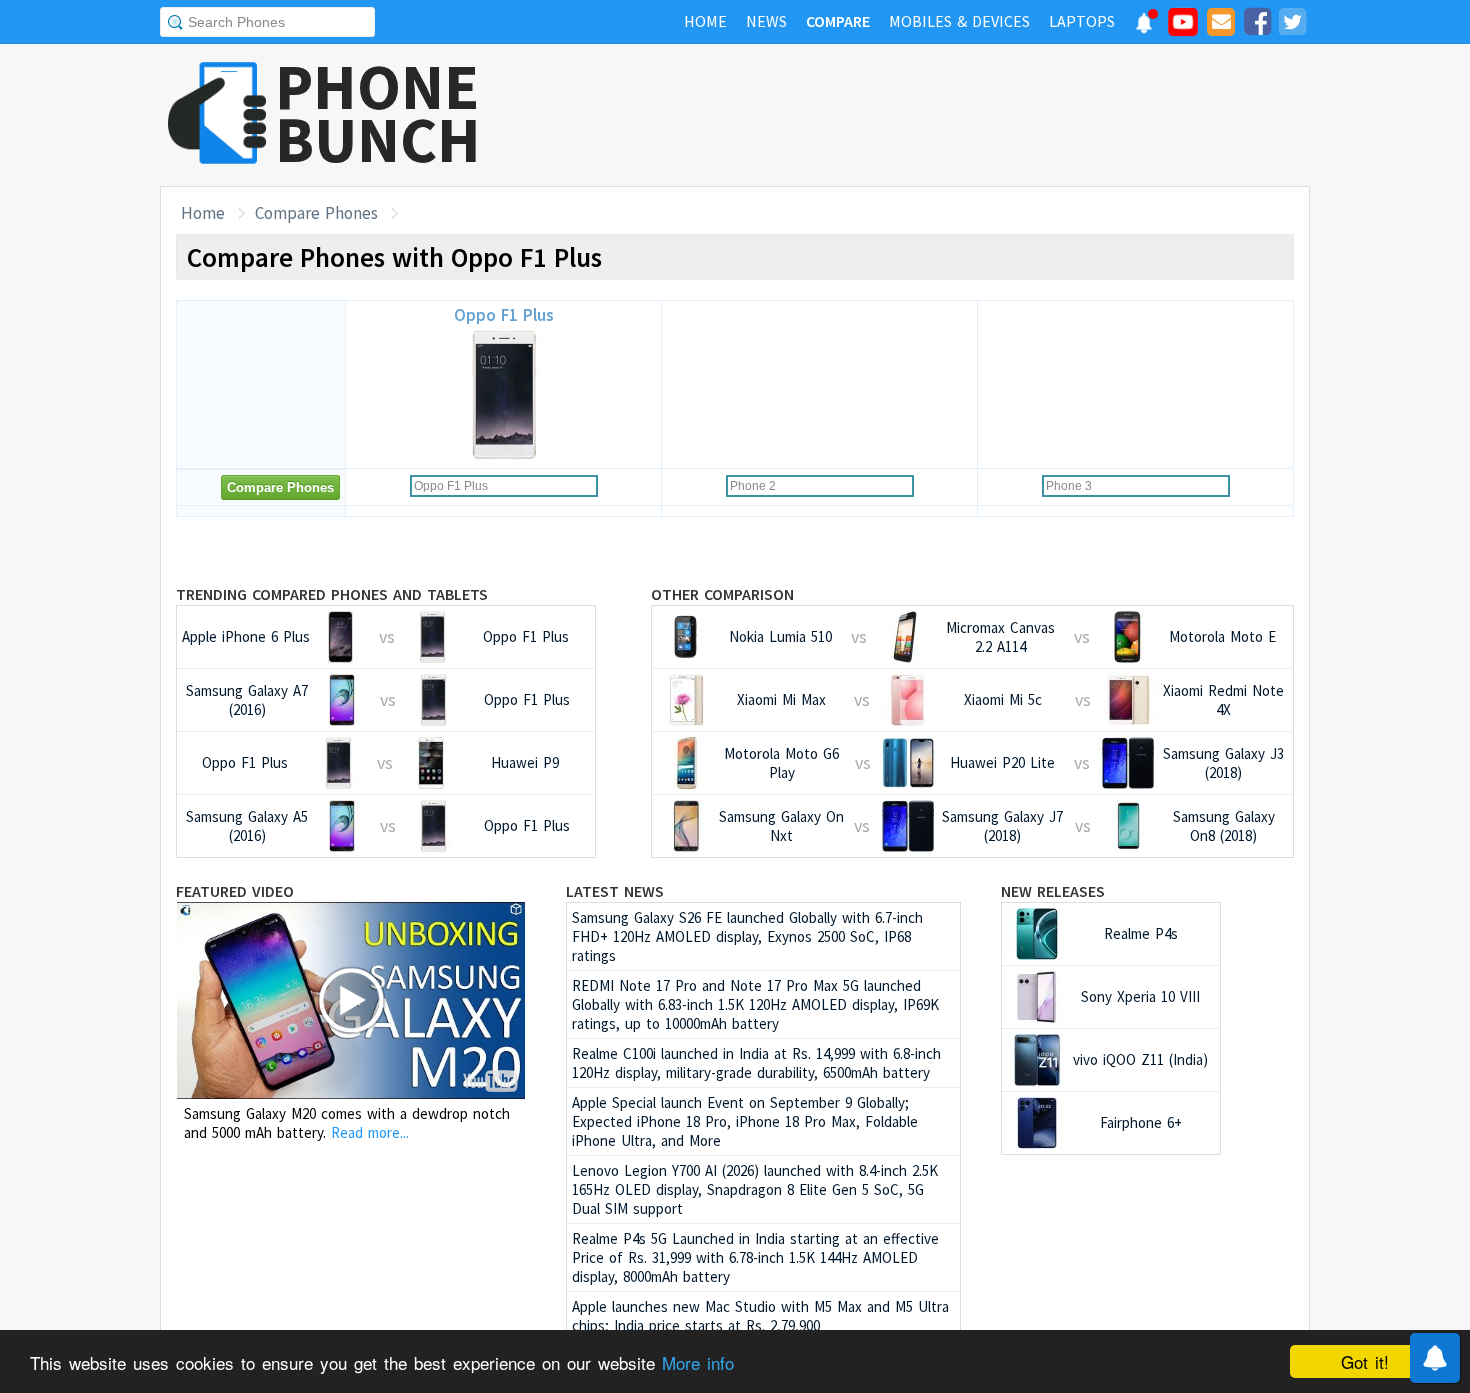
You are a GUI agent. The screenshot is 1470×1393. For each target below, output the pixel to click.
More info (698, 1362)
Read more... (370, 1132)
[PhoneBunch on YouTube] (1183, 28)
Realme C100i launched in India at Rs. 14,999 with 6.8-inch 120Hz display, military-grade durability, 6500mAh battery (756, 1063)
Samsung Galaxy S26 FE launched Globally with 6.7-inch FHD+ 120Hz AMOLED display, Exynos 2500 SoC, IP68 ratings (747, 936)
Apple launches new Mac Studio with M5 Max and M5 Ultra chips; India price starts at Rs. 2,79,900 (760, 1316)
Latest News (615, 891)
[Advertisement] (946, 115)
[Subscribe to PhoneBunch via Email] (1221, 25)
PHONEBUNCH (378, 113)
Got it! (1365, 1361)
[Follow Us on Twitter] (1292, 25)
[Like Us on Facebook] (1257, 25)
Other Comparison (722, 594)
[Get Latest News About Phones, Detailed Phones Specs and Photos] (217, 114)
